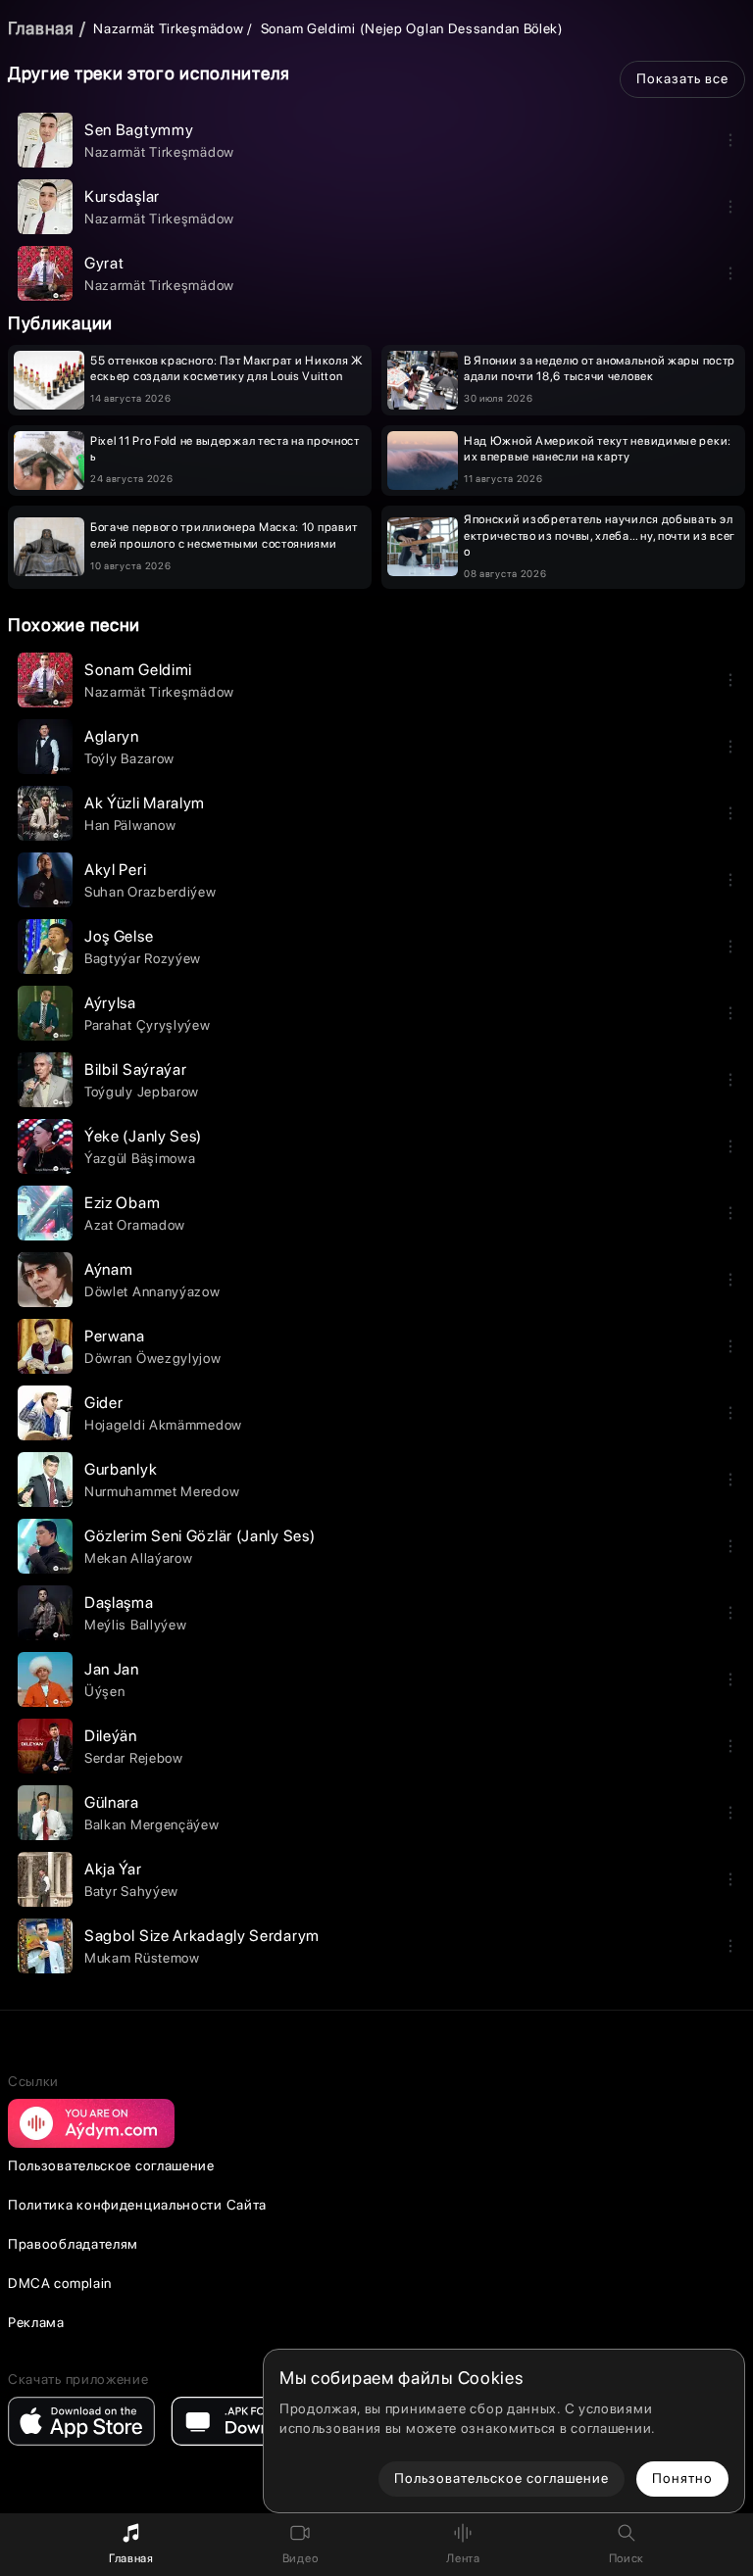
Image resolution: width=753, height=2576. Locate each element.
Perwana (115, 1336)
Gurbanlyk (121, 1469)
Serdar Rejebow (134, 1758)
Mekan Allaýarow (139, 1558)
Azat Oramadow (135, 1225)
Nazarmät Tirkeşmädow (168, 28)
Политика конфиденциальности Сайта (137, 2205)
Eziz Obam (122, 1203)
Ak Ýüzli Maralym (145, 803)
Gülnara (112, 1802)
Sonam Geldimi (138, 670)
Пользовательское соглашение (111, 2165)
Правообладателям (73, 2244)
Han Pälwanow (130, 825)
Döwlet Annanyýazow (152, 1291)
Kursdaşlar (122, 196)
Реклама (36, 2322)
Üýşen (105, 1691)
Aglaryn (112, 736)
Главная (41, 28)
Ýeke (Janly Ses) (143, 1136)
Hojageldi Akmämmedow (163, 1425)
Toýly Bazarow (129, 758)
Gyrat (104, 263)
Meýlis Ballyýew (136, 1625)
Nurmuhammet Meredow (162, 1491)
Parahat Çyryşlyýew (148, 1025)
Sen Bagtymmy (139, 130)
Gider (104, 1403)
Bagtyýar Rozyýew (143, 958)
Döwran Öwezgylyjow (153, 1358)
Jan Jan (112, 1669)
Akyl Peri (115, 870)
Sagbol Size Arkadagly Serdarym (202, 1936)
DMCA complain (60, 2283)
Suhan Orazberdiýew (151, 892)
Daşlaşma (119, 1603)
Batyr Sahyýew (131, 1891)
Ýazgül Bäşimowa (140, 1158)
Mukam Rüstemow (142, 1958)
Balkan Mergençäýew (152, 1824)
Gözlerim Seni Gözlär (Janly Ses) (200, 1536)
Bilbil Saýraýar (136, 1069)
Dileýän (111, 1736)
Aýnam (109, 1269)
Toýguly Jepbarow (142, 1092)
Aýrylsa (110, 1003)
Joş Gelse (119, 936)
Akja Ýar (113, 1869)
